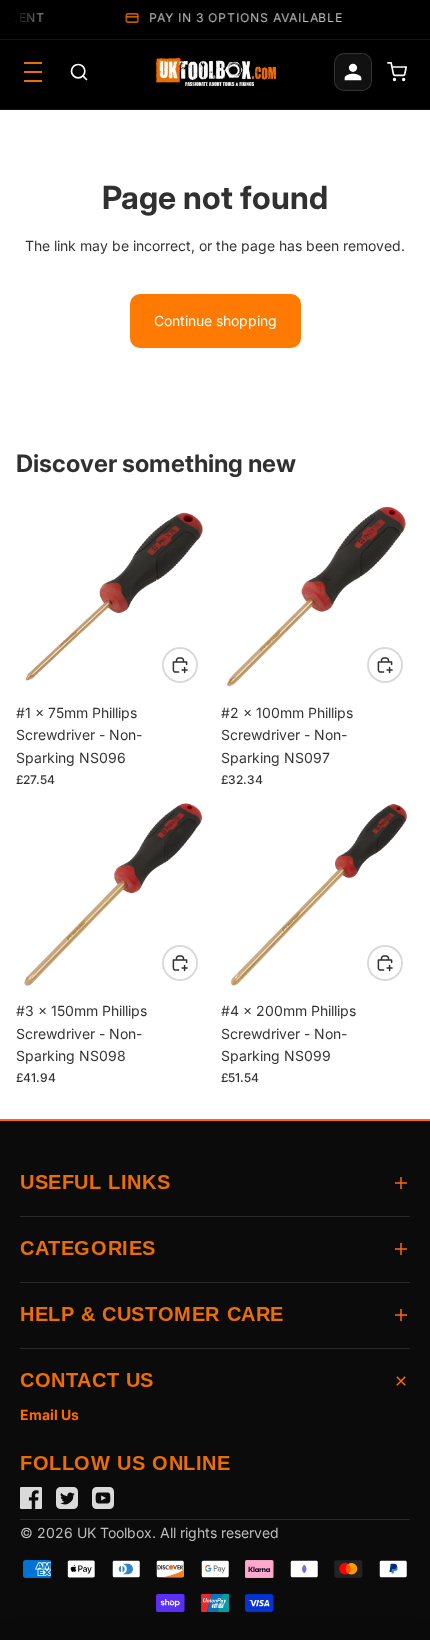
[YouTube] (103, 1498)
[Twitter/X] (67, 1498)
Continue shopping (215, 320)
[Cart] (397, 72)
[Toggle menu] (33, 72)
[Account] (353, 72)
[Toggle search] (79, 72)
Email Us (49, 1414)
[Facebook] (31, 1498)
